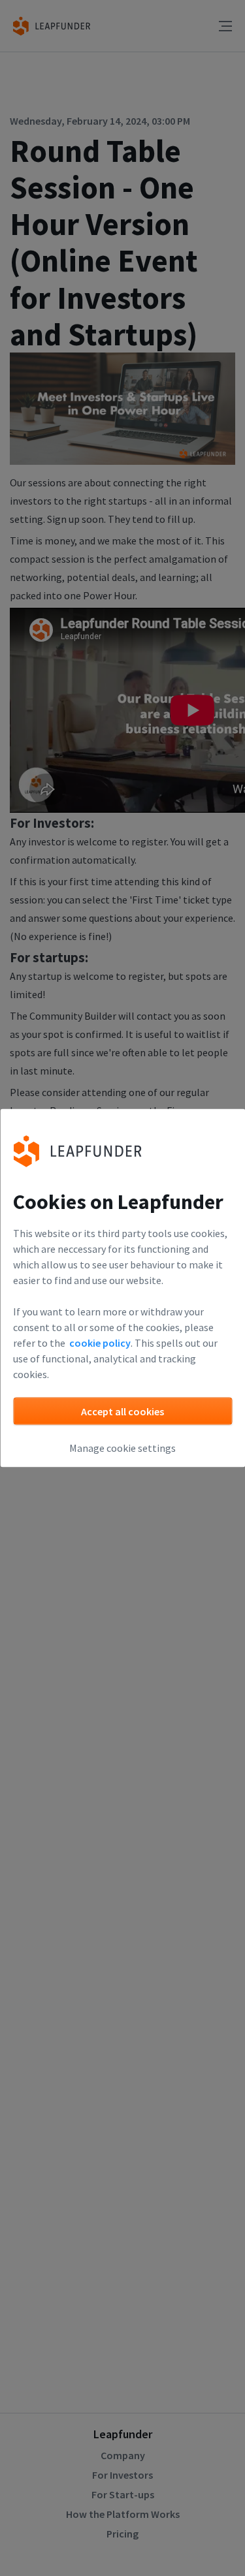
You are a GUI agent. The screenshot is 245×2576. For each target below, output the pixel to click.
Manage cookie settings (122, 1448)
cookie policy (100, 1343)
